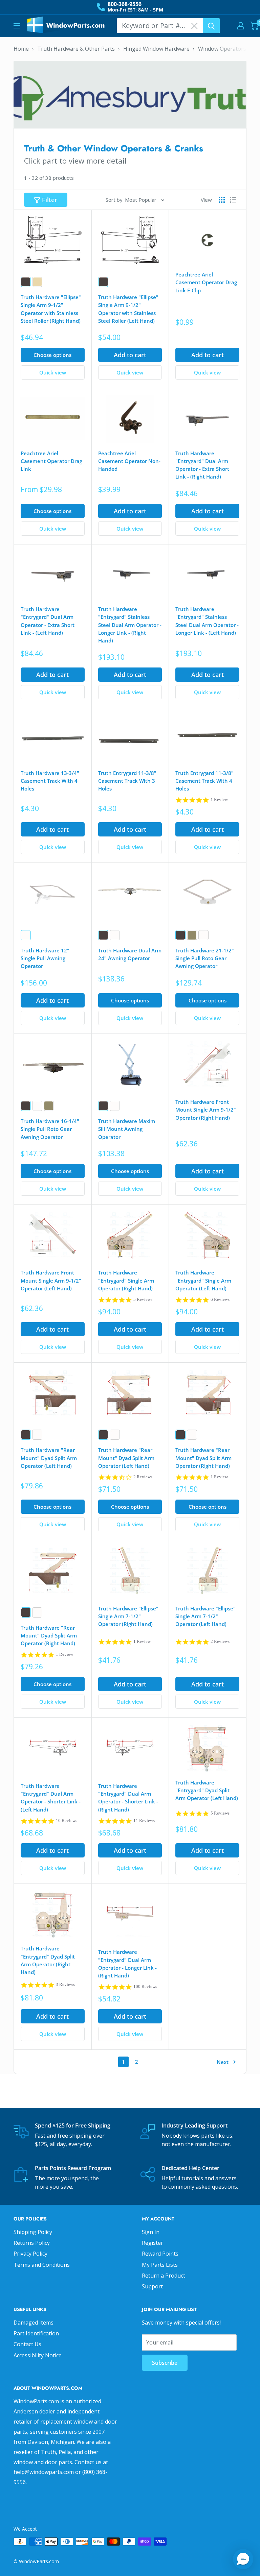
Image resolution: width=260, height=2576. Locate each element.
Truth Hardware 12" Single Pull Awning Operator (45, 958)
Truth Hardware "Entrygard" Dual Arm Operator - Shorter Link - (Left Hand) (51, 1798)
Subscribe (165, 2363)
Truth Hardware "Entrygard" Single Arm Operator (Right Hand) (126, 1280)
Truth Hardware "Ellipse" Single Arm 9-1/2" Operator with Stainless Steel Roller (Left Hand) (128, 309)
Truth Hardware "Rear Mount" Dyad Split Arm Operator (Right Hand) (203, 1458)
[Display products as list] (233, 200)
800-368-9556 (125, 4)
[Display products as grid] (222, 200)
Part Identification (36, 2333)
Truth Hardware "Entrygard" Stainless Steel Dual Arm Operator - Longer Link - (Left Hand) (207, 621)
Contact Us (27, 2344)
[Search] (211, 26)
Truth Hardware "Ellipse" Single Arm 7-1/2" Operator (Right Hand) (128, 1616)
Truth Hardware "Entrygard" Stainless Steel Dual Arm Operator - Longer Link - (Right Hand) (130, 625)
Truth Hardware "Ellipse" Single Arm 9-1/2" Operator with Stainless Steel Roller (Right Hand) (51, 309)
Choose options (52, 355)
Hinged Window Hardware (156, 49)
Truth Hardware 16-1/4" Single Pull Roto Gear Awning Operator (50, 1129)
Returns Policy (32, 2243)
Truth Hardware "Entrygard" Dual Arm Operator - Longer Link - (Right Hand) (127, 1964)
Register (153, 2243)
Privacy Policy (30, 2254)
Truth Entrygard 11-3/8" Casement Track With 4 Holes (204, 781)
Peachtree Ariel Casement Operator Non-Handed (129, 461)
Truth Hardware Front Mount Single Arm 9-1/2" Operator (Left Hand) (51, 1280)
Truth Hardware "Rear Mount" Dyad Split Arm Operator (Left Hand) (49, 1458)
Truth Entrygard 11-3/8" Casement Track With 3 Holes (127, 781)
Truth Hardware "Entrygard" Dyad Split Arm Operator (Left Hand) (207, 1790)
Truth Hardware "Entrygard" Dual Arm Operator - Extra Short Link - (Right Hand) (202, 465)
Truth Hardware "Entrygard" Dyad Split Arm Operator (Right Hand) (48, 1960)
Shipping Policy (33, 2232)
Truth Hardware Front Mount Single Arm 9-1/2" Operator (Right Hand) (206, 1110)
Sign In (151, 2232)
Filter (50, 200)
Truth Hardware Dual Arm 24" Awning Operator (130, 954)
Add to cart (130, 355)
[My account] (241, 26)
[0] (254, 26)
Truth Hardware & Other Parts (76, 49)
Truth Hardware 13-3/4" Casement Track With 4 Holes (50, 781)
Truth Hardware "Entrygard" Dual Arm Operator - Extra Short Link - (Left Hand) (48, 621)
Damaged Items (34, 2323)
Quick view (53, 372)
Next (223, 2062)
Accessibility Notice (38, 2355)
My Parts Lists (160, 2265)
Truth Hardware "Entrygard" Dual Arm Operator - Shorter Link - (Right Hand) (128, 1798)
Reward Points (160, 2254)
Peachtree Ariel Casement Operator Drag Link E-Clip (206, 282)
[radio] (26, 282)
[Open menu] (17, 26)
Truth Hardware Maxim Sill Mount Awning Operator (127, 1129)
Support (152, 2286)
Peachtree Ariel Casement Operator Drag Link (51, 461)
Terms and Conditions (42, 2265)
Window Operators (222, 49)
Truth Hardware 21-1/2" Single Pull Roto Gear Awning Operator (205, 958)
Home (21, 49)
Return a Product (164, 2276)
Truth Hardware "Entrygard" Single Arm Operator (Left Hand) (203, 1280)
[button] (243, 2559)
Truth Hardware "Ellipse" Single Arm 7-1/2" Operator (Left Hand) (205, 1616)
